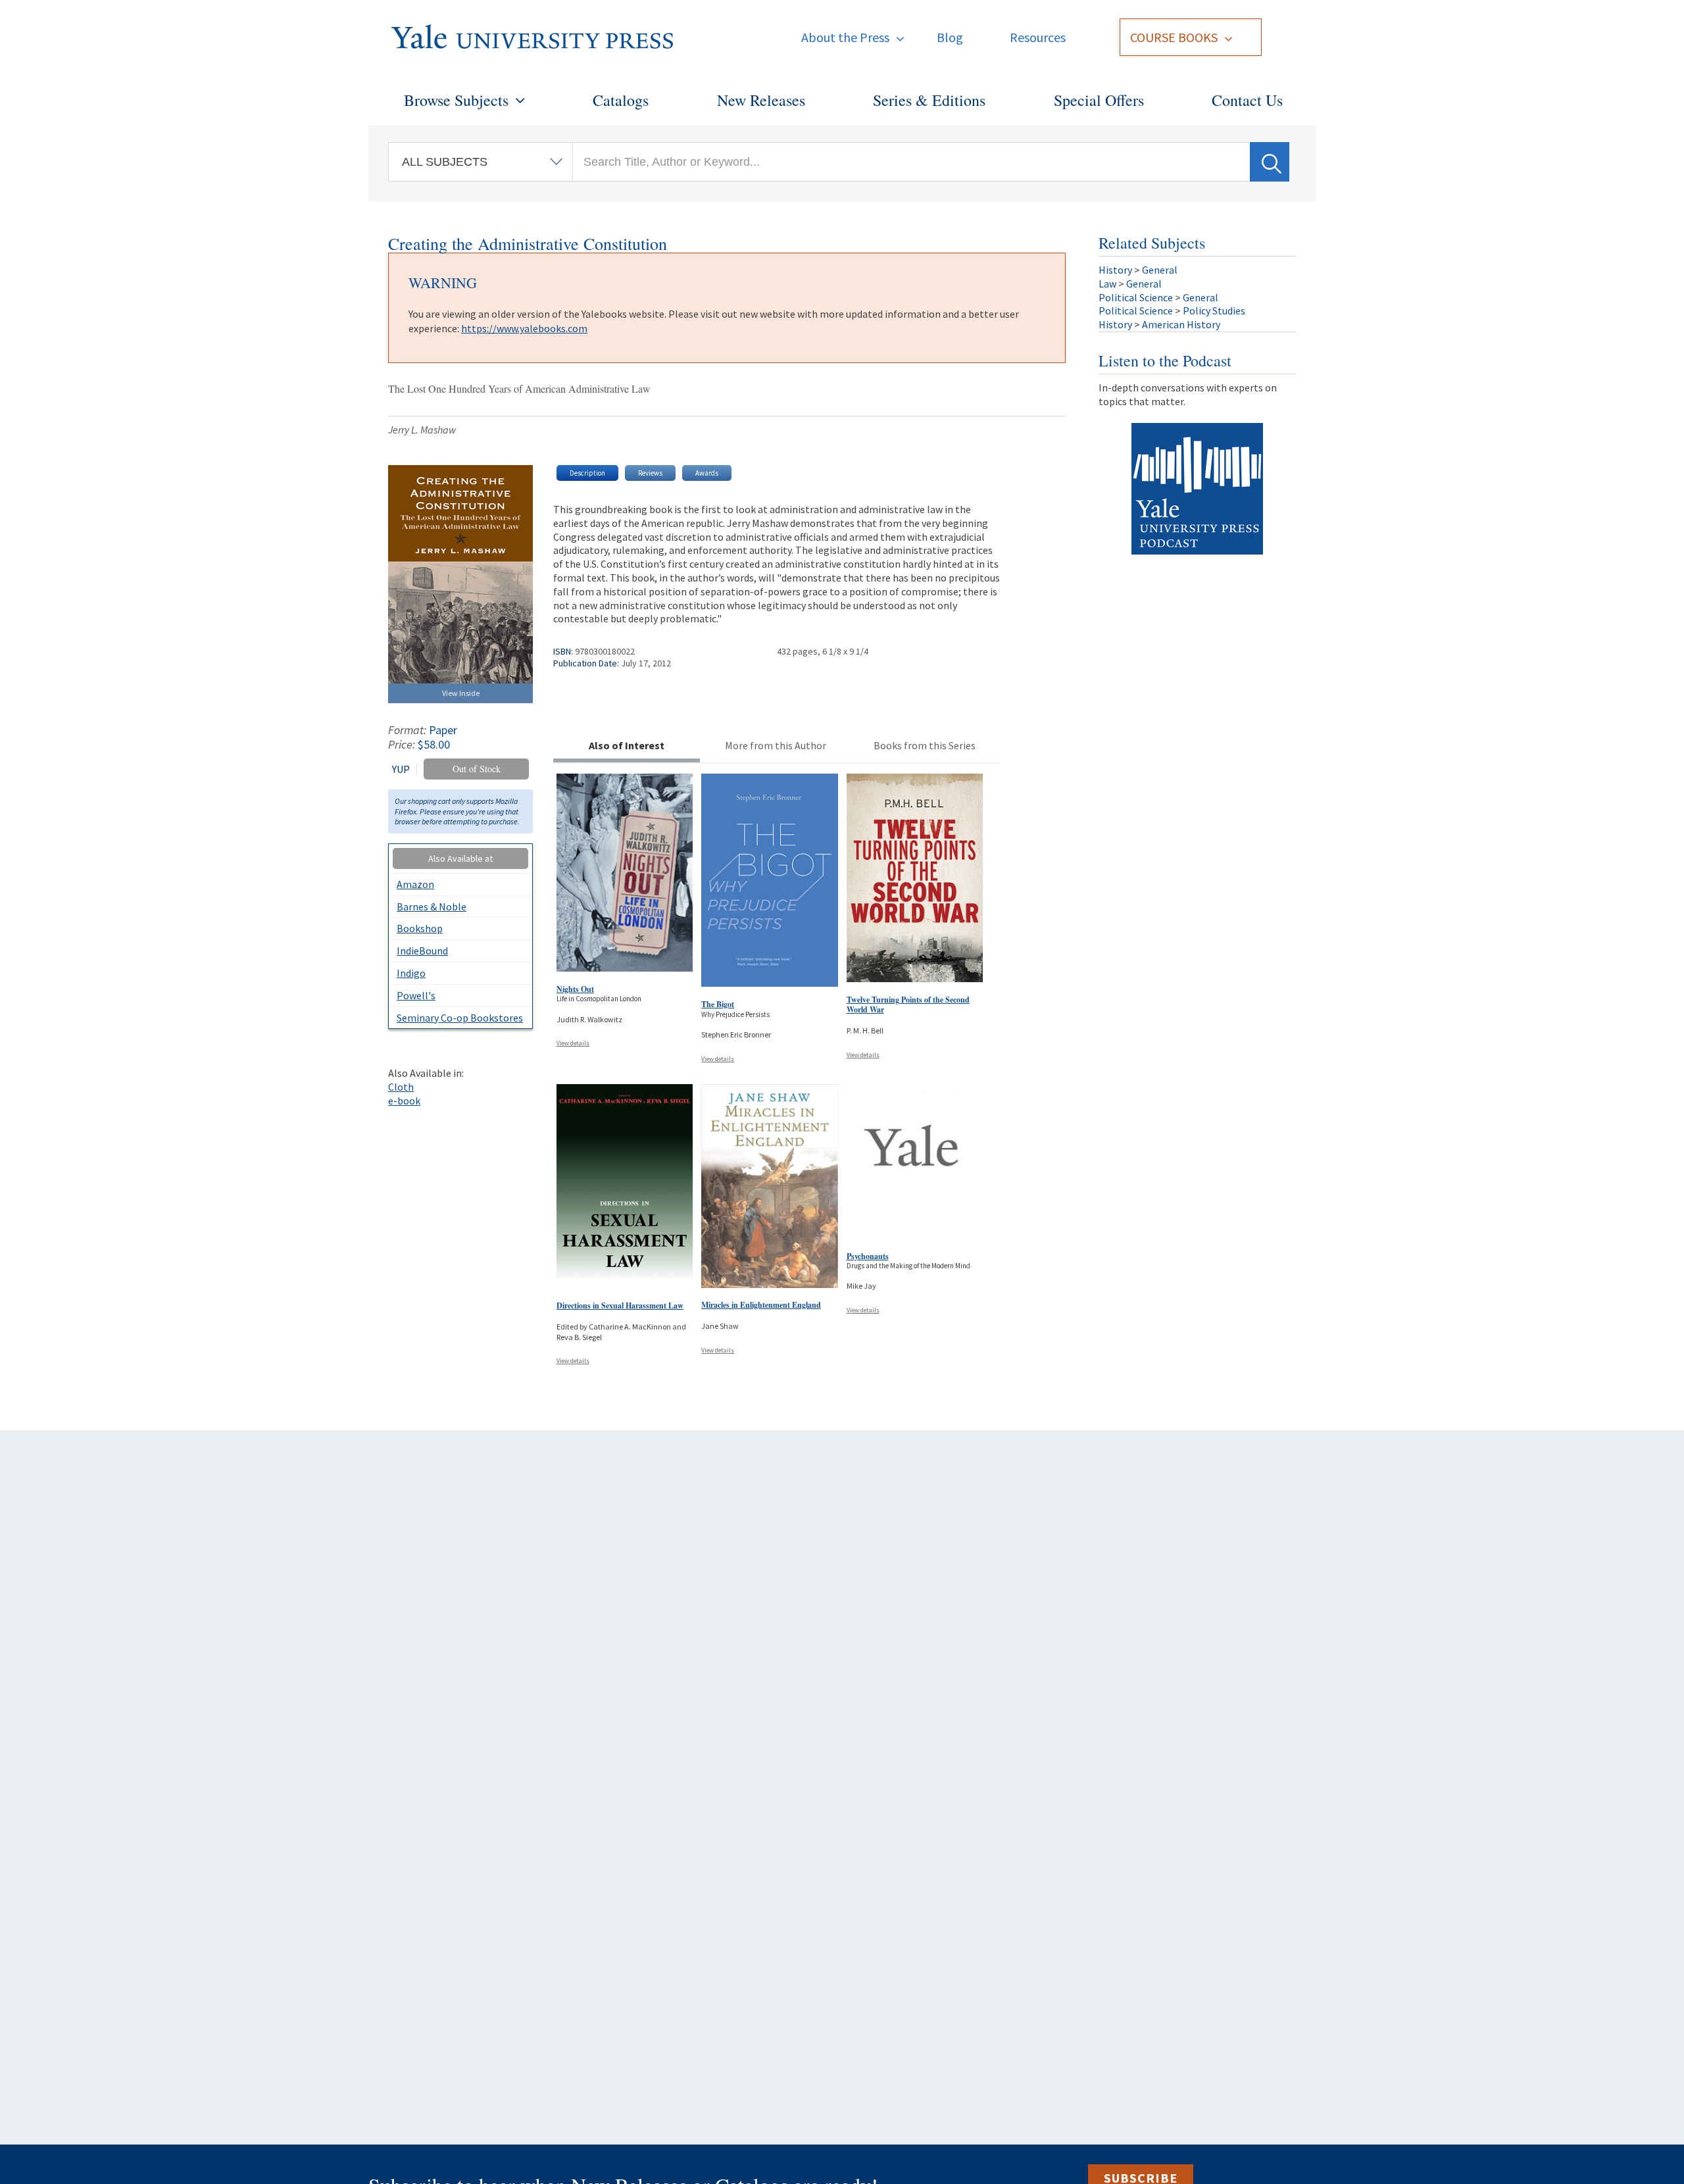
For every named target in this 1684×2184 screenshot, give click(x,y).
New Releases (761, 100)
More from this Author (776, 745)
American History (1181, 324)
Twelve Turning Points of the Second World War (908, 1005)
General (1160, 270)
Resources (1038, 37)
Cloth (401, 1087)
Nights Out (575, 989)
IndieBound (422, 951)
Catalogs (621, 100)
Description (587, 473)
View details (573, 1043)
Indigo (411, 973)
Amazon (415, 884)
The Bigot (718, 1004)
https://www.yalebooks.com (524, 328)
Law (1107, 284)
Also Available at (460, 858)
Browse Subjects (456, 100)
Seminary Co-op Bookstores (460, 1018)
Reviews (650, 473)
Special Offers (1099, 100)
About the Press (845, 37)
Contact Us (1247, 100)
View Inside (461, 693)
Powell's (416, 995)
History (1115, 270)
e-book (404, 1101)
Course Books (1174, 37)
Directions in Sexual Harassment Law (620, 1305)
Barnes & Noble (432, 906)
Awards (707, 473)
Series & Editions (929, 100)
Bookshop (420, 928)
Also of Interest (627, 745)
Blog (950, 37)
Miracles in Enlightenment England (761, 1305)
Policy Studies (1214, 310)
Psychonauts (868, 1256)
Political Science (1136, 297)
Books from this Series (925, 745)
